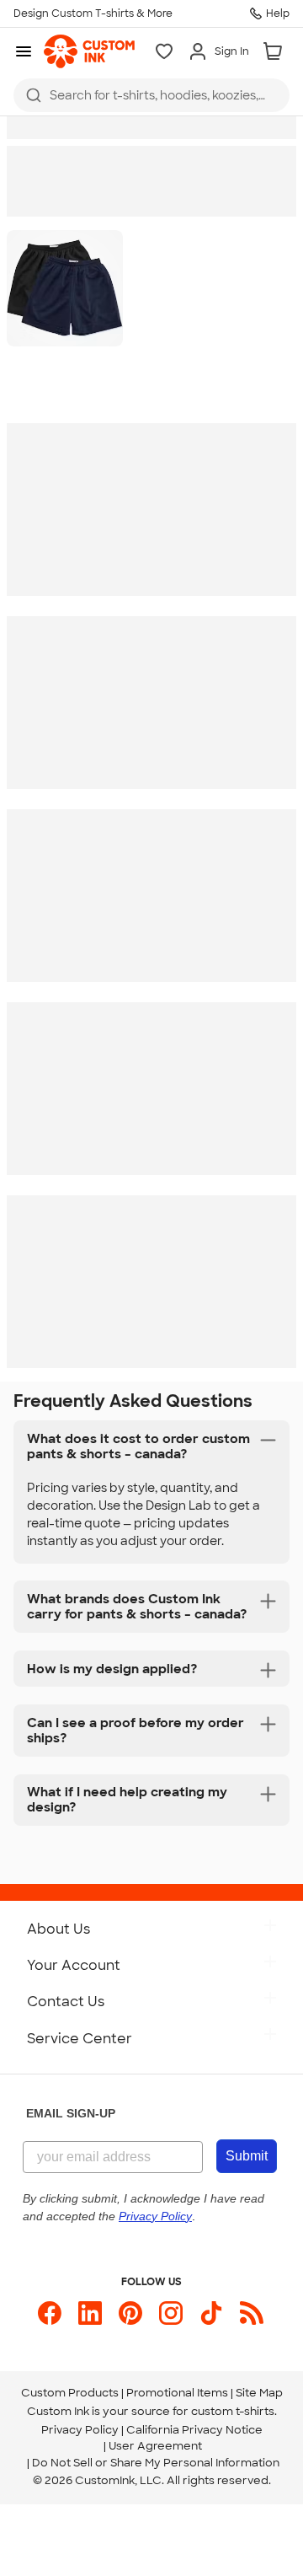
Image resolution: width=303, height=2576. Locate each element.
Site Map (259, 2393)
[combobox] (151, 95)
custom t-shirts (233, 2411)
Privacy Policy (80, 2430)
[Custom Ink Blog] (252, 2313)
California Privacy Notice (194, 2430)
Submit (247, 2156)
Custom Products (70, 2393)
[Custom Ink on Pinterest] (130, 2313)
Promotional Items (177, 2393)
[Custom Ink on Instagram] (171, 2313)
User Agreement (155, 2446)
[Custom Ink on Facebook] (50, 2313)
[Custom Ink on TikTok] (211, 2313)
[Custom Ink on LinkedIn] (90, 2313)
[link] (89, 51)
